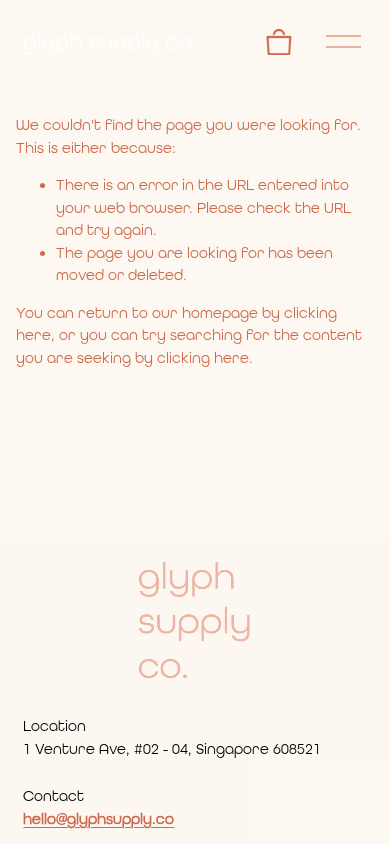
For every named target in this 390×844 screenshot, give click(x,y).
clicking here (203, 358)
